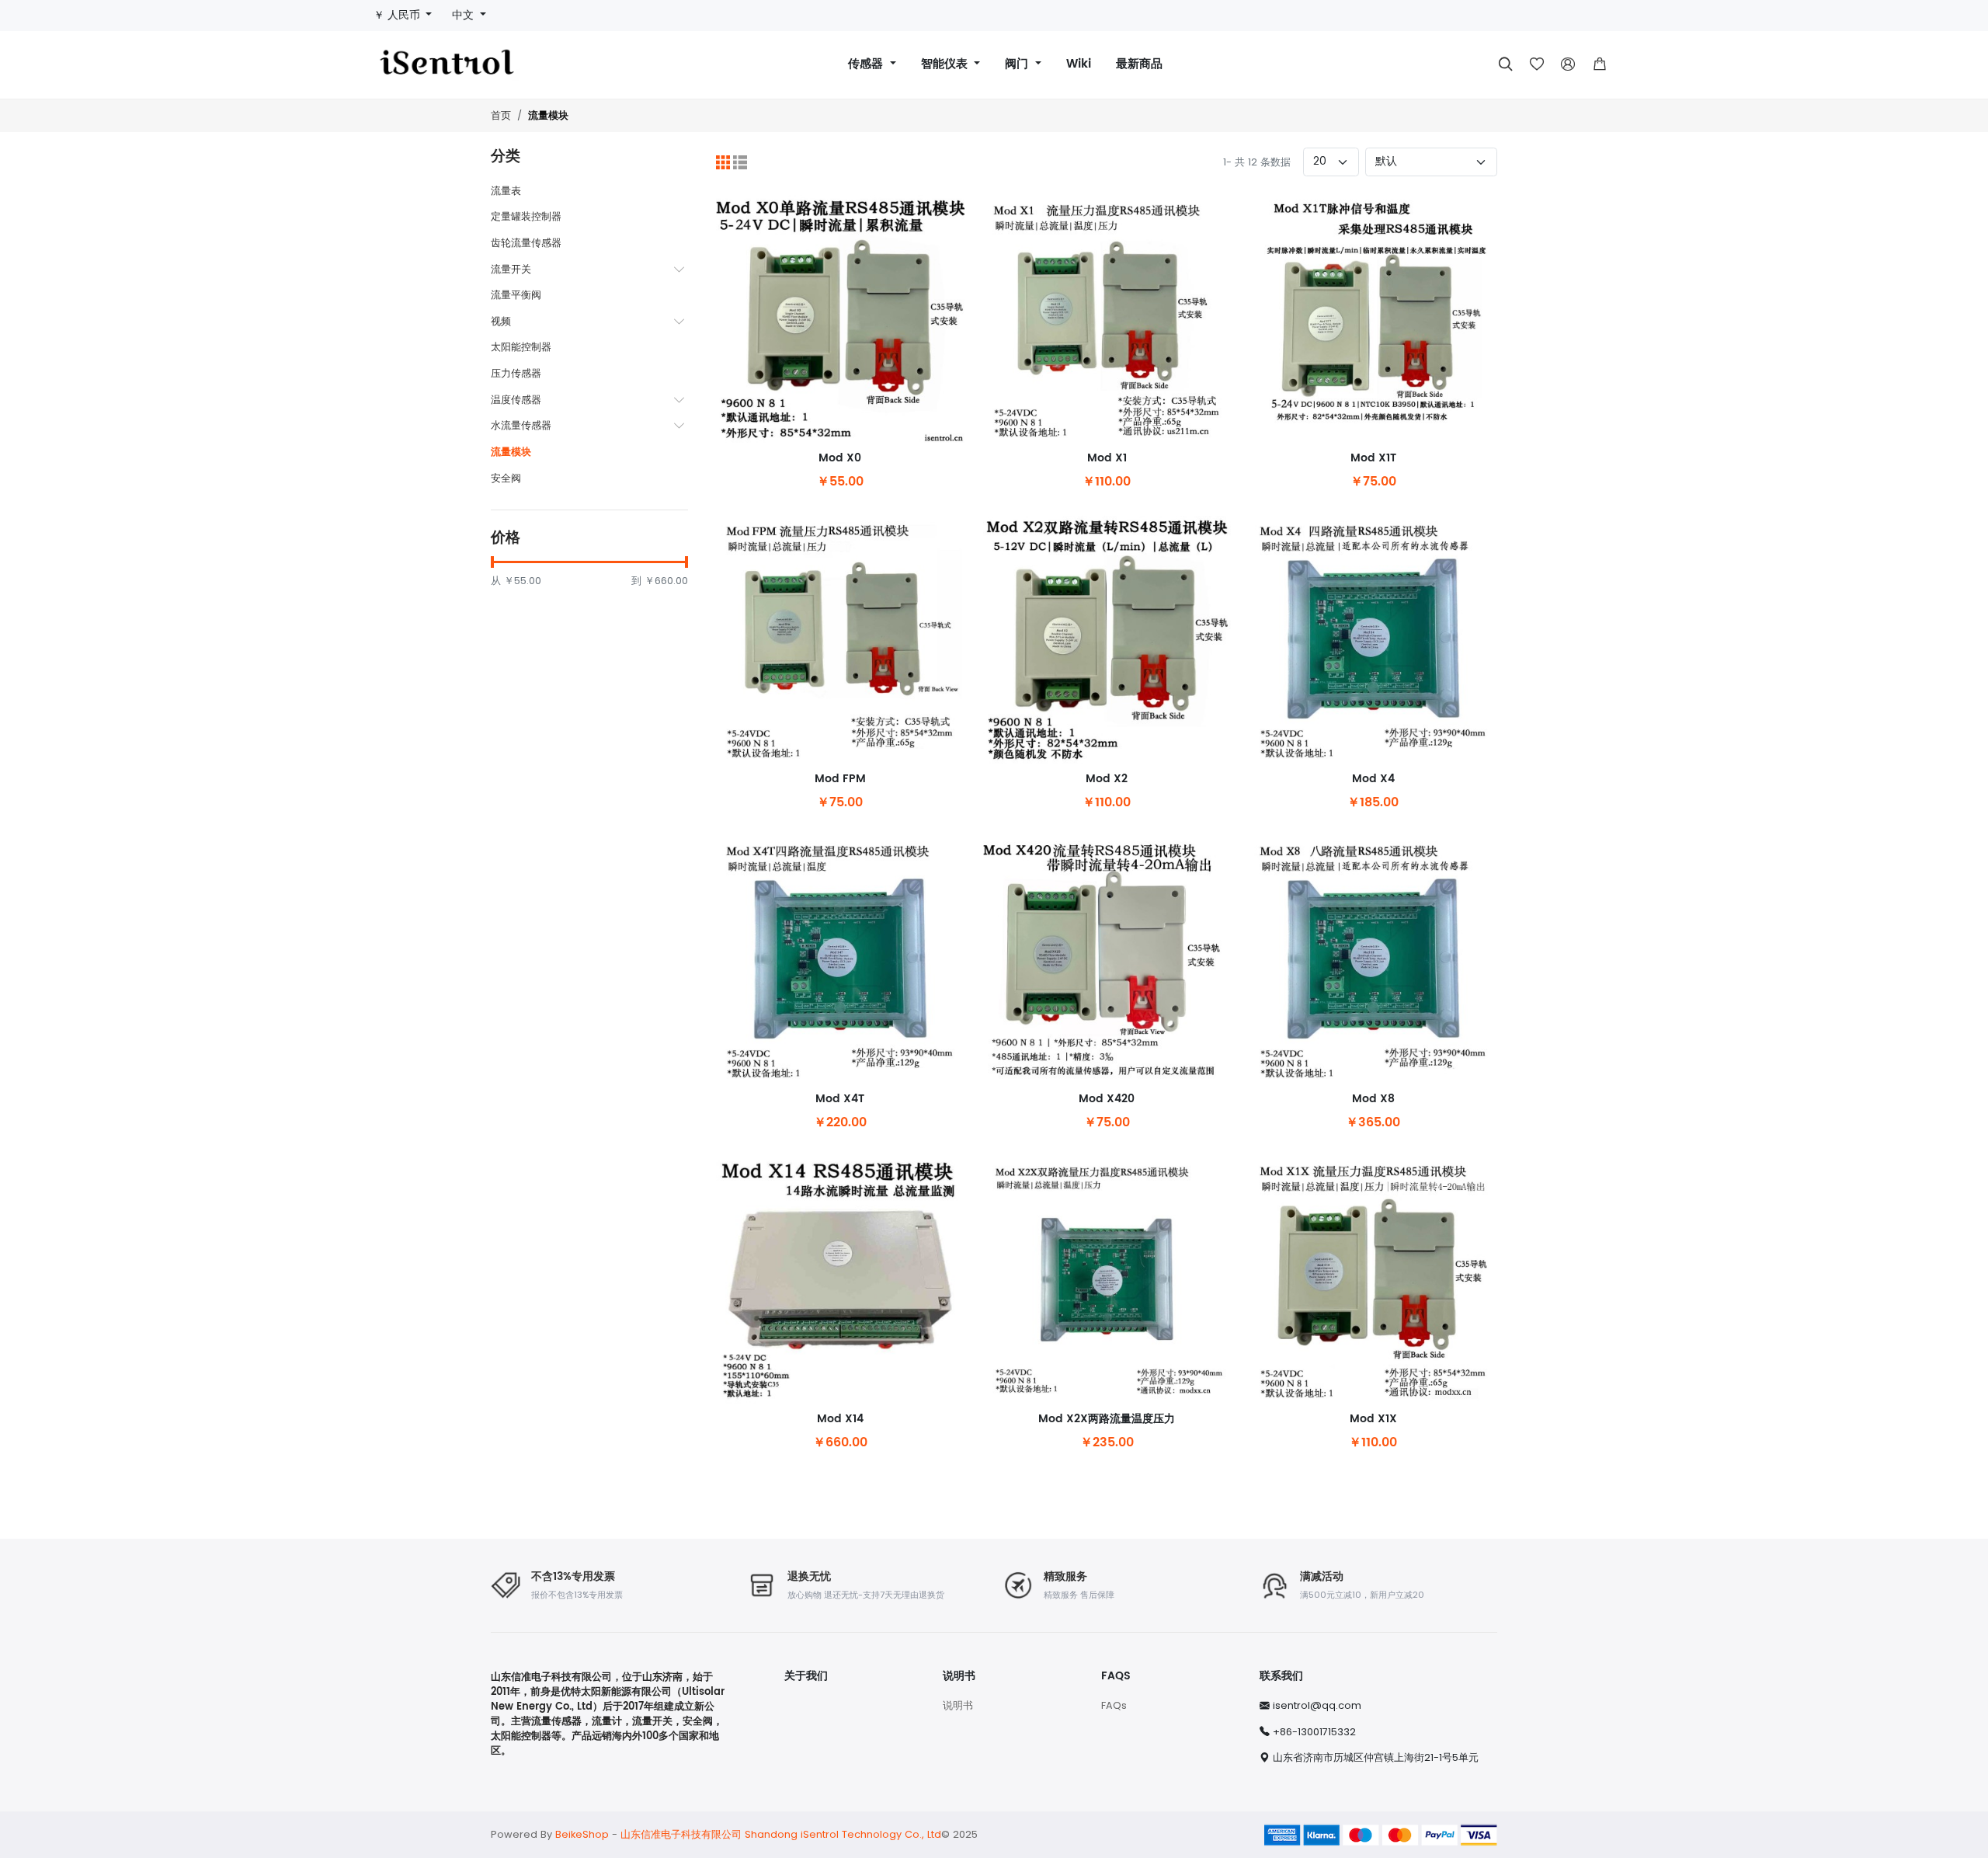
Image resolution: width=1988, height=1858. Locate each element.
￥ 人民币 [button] (398, 15)
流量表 (506, 191)
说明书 (958, 1705)
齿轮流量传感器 (526, 243)
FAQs (1114, 1705)
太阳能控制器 (521, 347)
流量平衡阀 (516, 295)
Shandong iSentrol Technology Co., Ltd (843, 1834)
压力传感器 (516, 373)
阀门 (1018, 64)
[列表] (740, 162)
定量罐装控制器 (526, 216)
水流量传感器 (521, 425)
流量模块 (548, 116)
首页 (501, 115)
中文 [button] (464, 15)
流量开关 (511, 269)
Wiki (1079, 64)
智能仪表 (946, 64)
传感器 (867, 64)
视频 (501, 321)
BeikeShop (582, 1834)
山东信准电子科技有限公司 (681, 1834)
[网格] (723, 162)
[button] (1600, 64)
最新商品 (1139, 64)
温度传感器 (516, 400)
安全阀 (506, 478)
